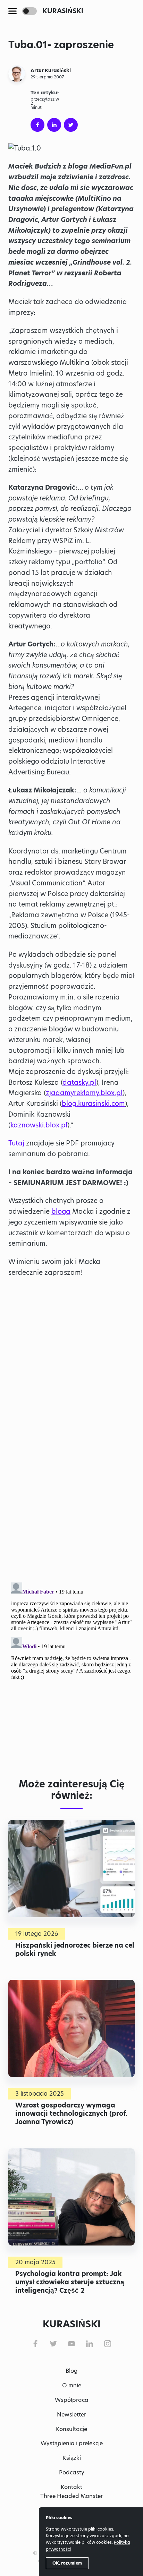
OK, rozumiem (67, 2563)
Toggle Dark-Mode (30, 11)
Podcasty (72, 2472)
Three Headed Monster (71, 2496)
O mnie (72, 2385)
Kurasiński (63, 11)
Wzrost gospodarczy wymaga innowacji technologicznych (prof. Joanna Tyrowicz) (71, 2113)
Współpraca (72, 2400)
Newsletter (71, 2415)
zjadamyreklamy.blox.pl (84, 1093)
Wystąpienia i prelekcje (72, 2443)
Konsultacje (71, 2429)
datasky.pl (79, 1083)
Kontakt (71, 2487)
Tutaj (16, 1143)
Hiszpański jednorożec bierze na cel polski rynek (75, 1949)
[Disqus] (71, 1666)
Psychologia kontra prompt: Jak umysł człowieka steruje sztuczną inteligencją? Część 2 (70, 2282)
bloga (61, 1212)
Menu (12, 11)
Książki (72, 2458)
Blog (72, 2371)
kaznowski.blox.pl (39, 1125)
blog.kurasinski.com (93, 1104)
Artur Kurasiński (51, 70)
